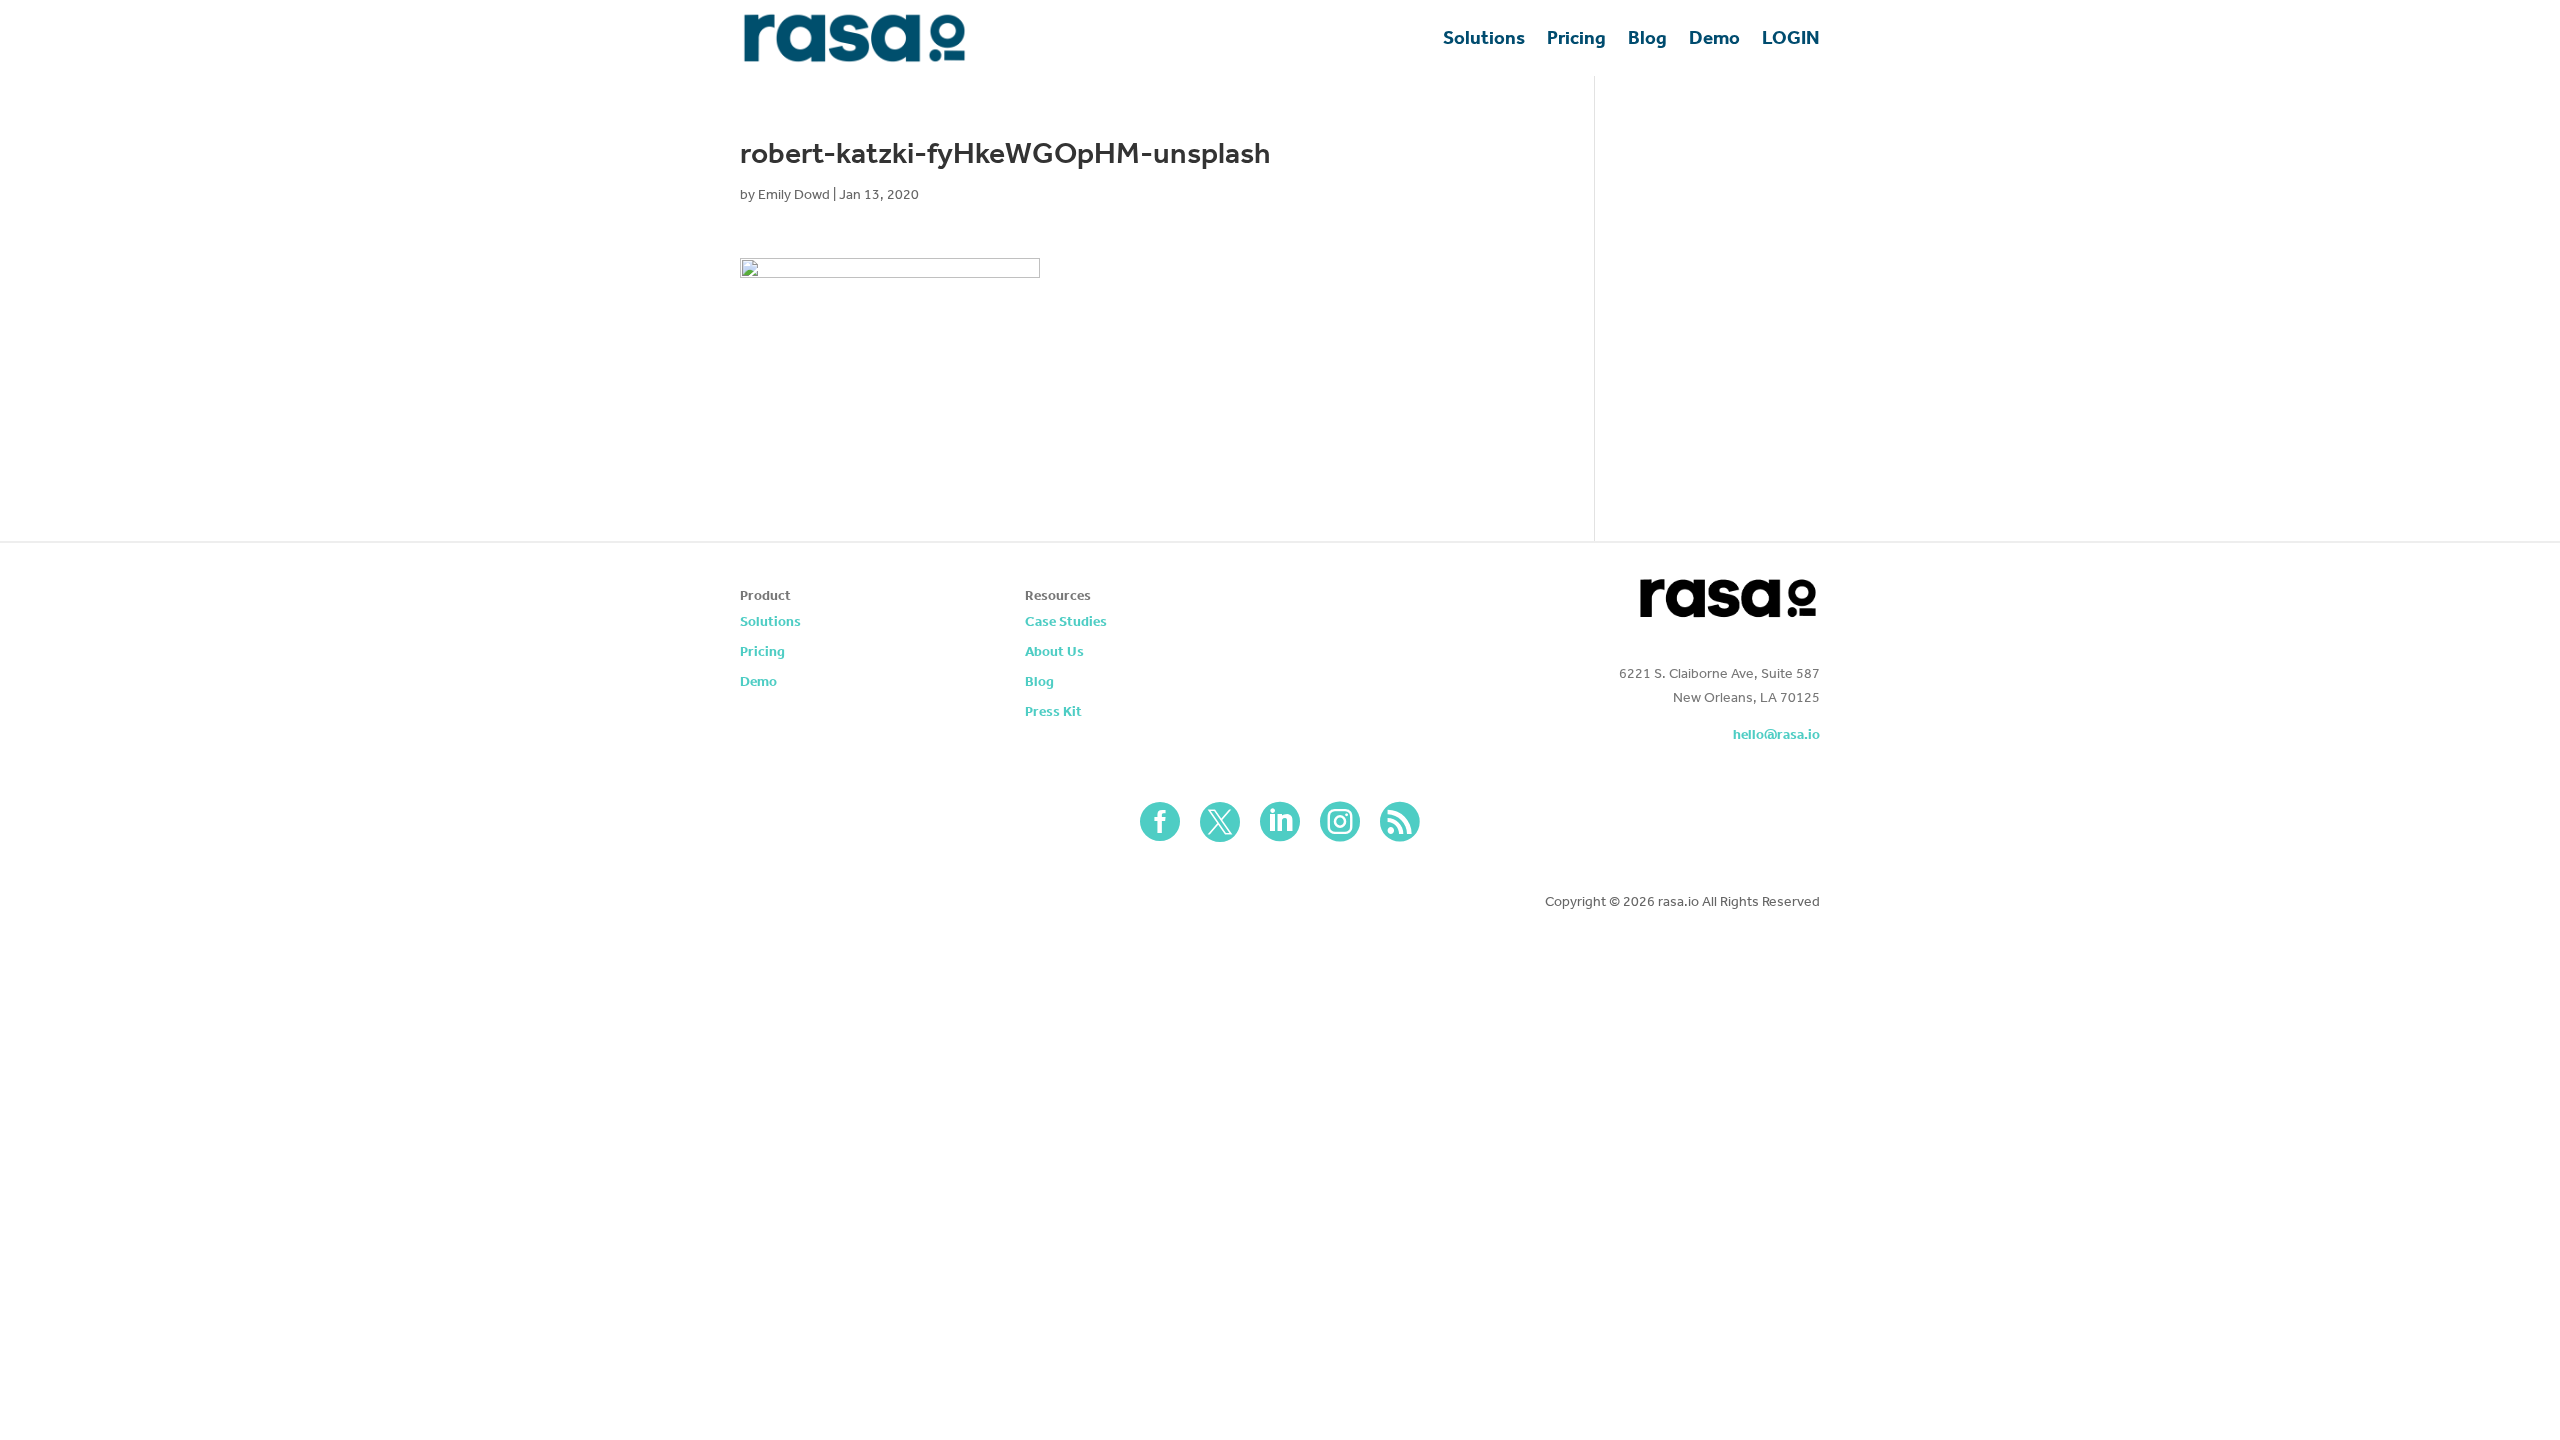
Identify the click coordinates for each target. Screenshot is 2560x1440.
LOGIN (1791, 37)
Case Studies (1066, 622)
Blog (1647, 37)
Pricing (1576, 37)
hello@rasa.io (1776, 734)
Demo (1714, 37)
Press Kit (1053, 712)
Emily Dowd (794, 194)
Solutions (1484, 37)
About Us (1054, 652)
